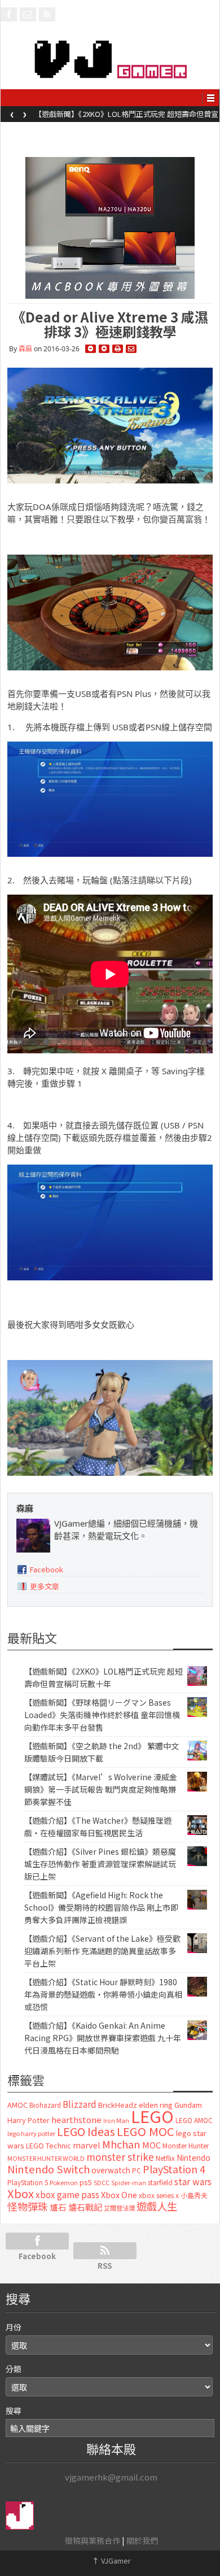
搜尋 (14, 2411)
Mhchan (121, 2144)
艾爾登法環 (119, 2208)
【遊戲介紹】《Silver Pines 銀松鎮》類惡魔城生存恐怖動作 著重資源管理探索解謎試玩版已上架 (100, 1864)
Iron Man (116, 2120)
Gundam (188, 2105)
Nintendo (193, 2157)
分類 (14, 2369)
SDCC (102, 2182)
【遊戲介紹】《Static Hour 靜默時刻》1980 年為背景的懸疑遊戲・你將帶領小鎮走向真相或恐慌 (103, 1994)
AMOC (17, 2105)
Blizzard (80, 2104)
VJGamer (111, 2560)
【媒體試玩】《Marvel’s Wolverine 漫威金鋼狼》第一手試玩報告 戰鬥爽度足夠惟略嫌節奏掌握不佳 (101, 1789)
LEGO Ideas (86, 2131)
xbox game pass (67, 2194)
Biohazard (45, 2105)
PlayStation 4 (174, 2169)
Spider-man (129, 2183)
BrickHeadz (118, 2105)
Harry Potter (28, 2120)
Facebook (47, 1569)
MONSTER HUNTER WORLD (46, 2158)
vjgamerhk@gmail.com (111, 2477)
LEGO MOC (146, 2131)
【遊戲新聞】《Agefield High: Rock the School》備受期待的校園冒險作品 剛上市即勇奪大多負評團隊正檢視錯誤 (101, 1907)
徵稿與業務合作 (93, 2540)
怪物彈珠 (28, 2206)
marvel (87, 2145)
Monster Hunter (186, 2146)
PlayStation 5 (28, 2182)
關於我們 (142, 2540)
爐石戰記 (85, 2207)
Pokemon (64, 2182)
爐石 (58, 2207)
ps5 (86, 2182)
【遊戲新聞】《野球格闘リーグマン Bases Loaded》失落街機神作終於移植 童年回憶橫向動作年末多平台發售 (124, 117)
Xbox (21, 2193)
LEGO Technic (49, 2146)
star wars (193, 2181)
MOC (151, 2145)
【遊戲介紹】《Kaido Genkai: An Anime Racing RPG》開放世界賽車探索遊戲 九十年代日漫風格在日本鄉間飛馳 (103, 2038)
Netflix (165, 2158)
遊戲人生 (157, 2206)
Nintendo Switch (49, 2169)
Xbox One (119, 2194)
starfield (160, 2182)
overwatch (111, 2170)
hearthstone (76, 2119)
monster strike (120, 2157)
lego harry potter (31, 2133)
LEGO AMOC (194, 2120)
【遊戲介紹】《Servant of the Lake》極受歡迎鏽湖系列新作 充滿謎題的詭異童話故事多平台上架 (102, 1951)
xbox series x (159, 2195)
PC (137, 2170)
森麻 (25, 349)
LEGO (152, 2116)
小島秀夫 (194, 2195)
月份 (14, 2327)
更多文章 (45, 1586)
